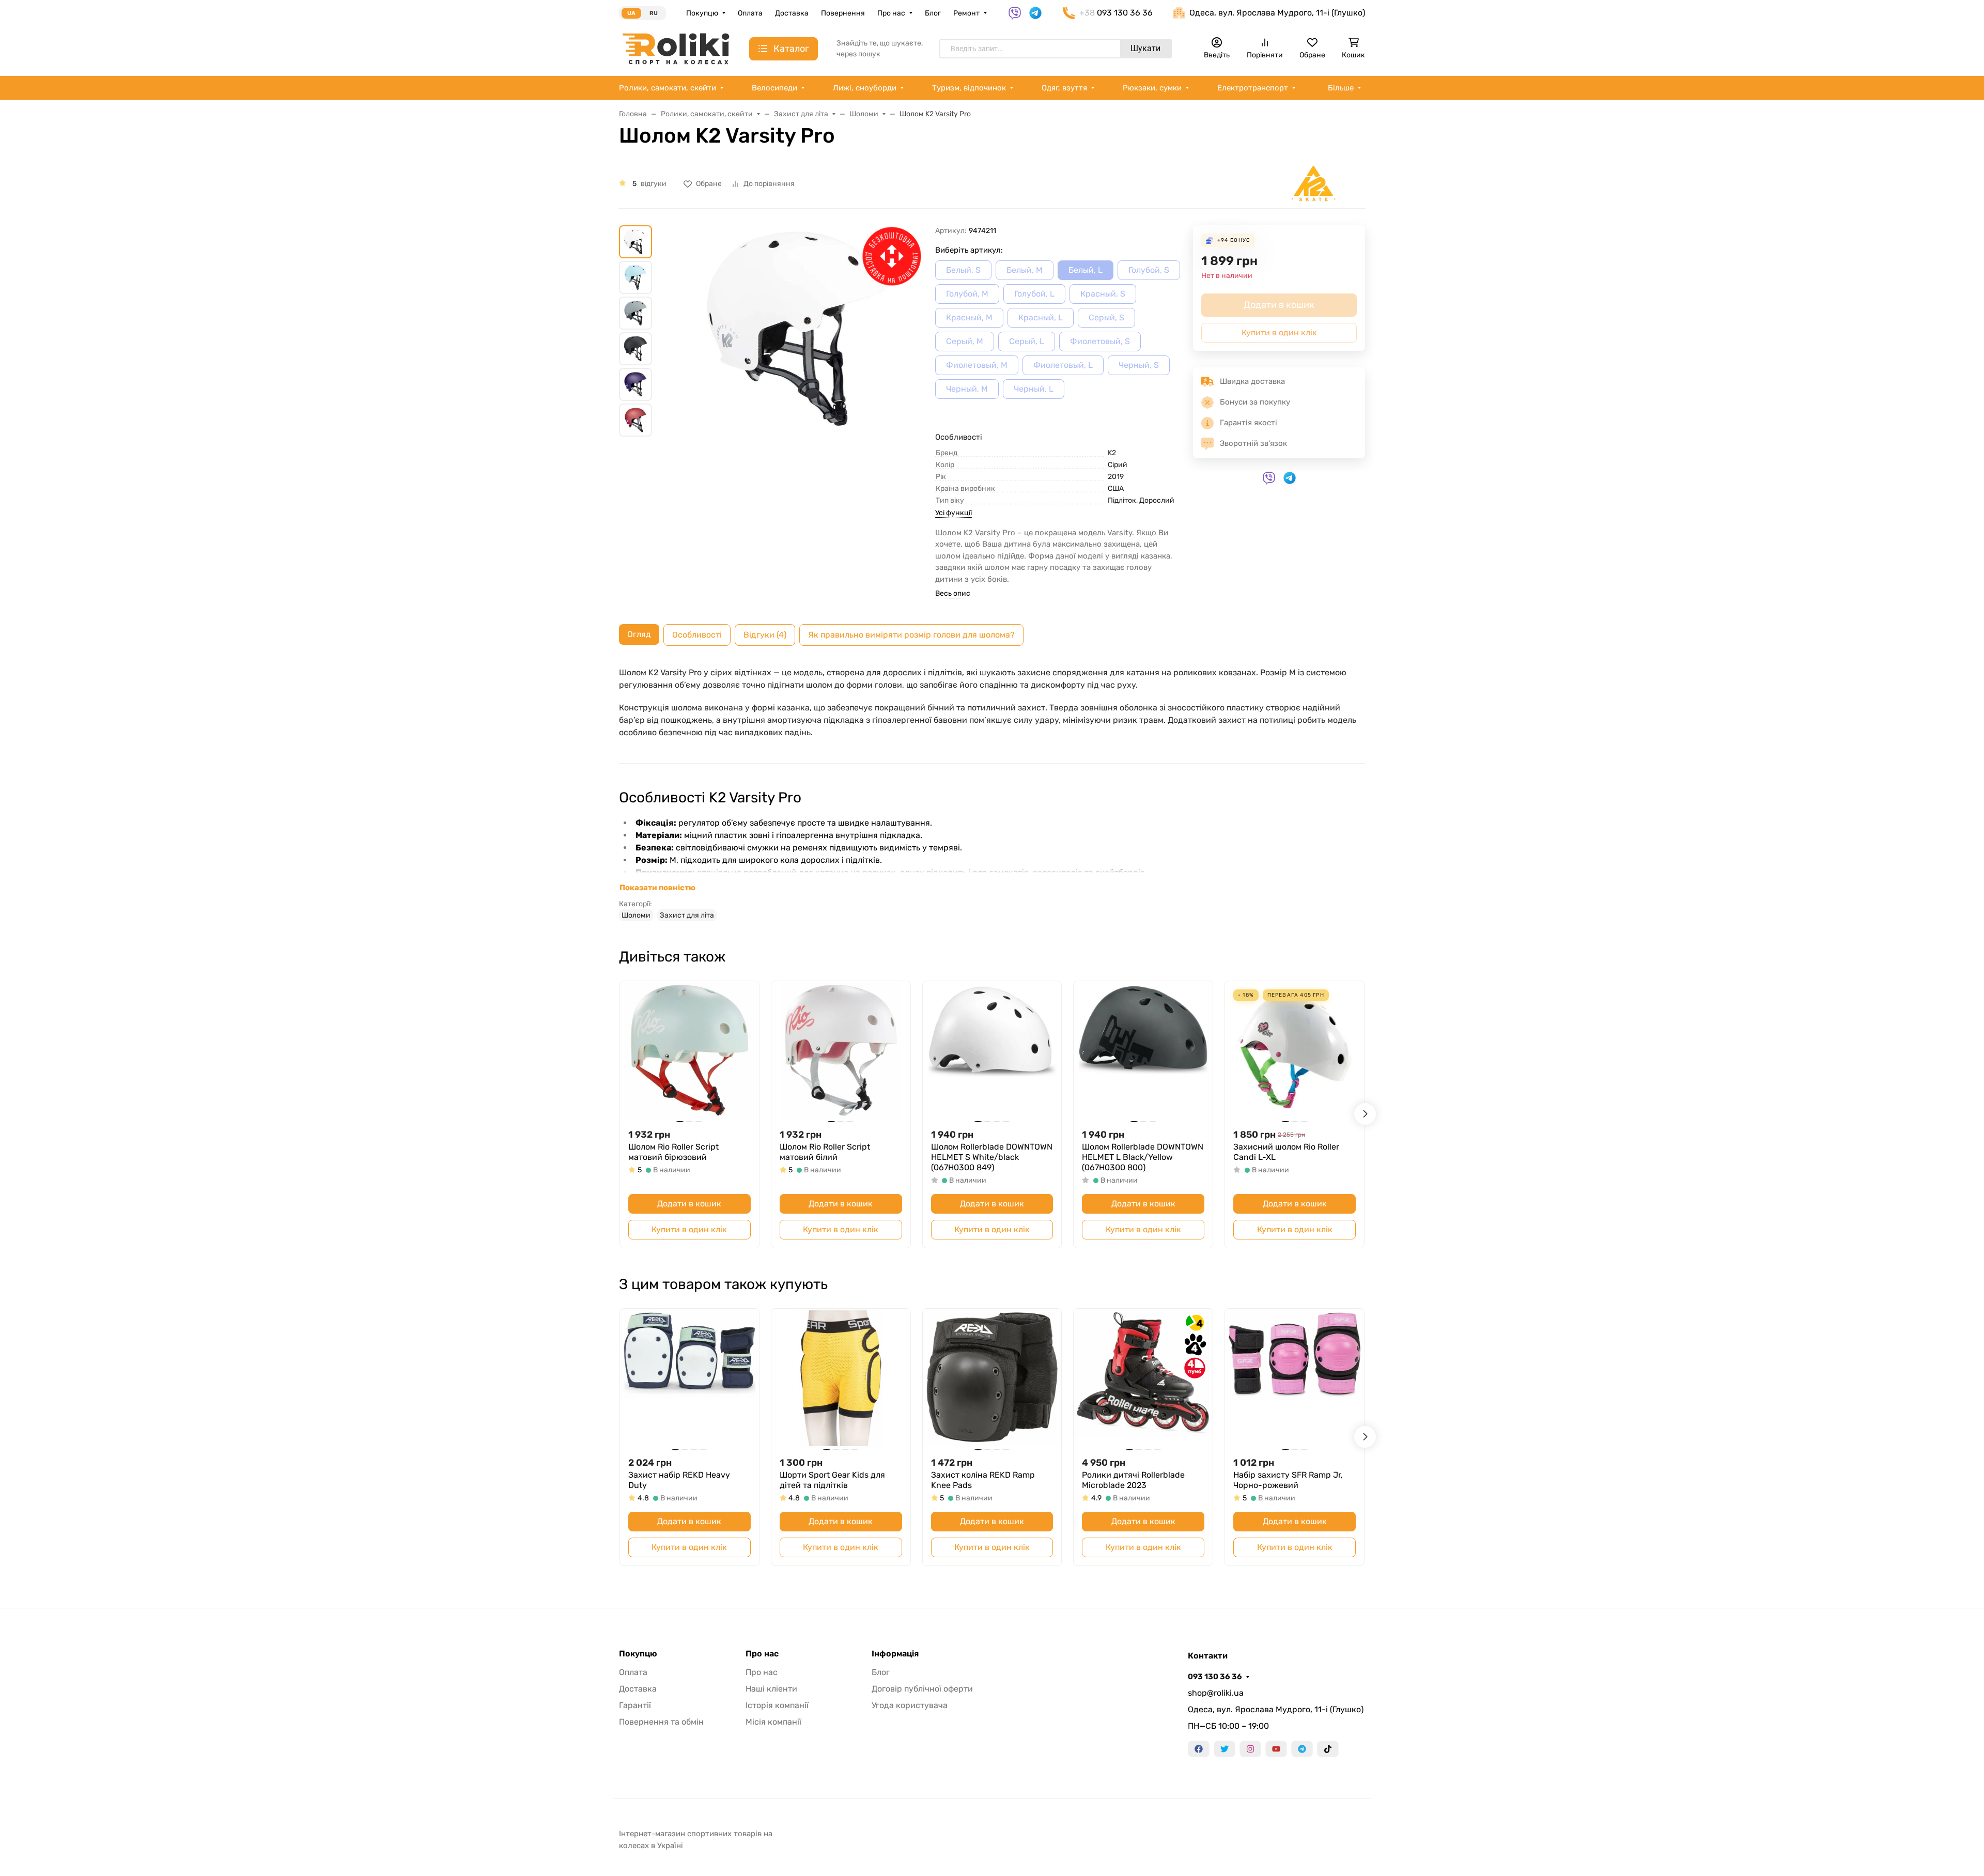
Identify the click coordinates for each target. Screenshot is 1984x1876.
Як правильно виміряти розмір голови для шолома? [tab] (911, 635)
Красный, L (1041, 317)
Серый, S (1106, 317)
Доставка (792, 13)
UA (631, 13)
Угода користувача (910, 1705)
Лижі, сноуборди (865, 88)
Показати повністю (657, 888)
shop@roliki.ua (1216, 1693)
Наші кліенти (771, 1689)
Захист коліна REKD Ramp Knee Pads (983, 1480)
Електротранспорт (1253, 88)
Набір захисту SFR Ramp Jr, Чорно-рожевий (1288, 1480)
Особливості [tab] (697, 635)
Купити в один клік (689, 1229)
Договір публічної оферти (922, 1689)
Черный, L (1034, 389)
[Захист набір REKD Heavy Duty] (689, 1378)
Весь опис (953, 593)
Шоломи (636, 915)
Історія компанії (777, 1705)
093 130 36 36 (1215, 1677)
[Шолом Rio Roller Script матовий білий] (841, 1051)
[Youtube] (1276, 1749)
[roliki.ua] (676, 48)
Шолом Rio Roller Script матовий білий (825, 1152)
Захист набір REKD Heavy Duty (679, 1480)
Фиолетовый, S (1100, 341)
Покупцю (702, 13)
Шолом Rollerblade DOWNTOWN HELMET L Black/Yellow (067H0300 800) (1143, 1157)
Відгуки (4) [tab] (765, 635)
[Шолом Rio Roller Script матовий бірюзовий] (689, 1051)
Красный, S (1103, 294)
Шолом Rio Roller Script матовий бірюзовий (673, 1152)
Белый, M (1025, 270)
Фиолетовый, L (1063, 365)
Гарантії (635, 1705)
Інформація (895, 1654)
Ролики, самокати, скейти (668, 88)
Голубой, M (967, 294)
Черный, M (967, 389)
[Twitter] (1225, 1749)
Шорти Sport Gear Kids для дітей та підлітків (832, 1480)
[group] (796, 377)
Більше (1341, 88)
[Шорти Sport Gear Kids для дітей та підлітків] (841, 1378)
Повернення (843, 13)
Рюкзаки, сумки (1152, 88)
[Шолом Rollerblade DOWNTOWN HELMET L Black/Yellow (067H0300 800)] (1143, 1051)
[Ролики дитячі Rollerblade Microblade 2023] (1143, 1378)
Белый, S (963, 270)
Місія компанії (773, 1722)
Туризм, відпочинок (969, 88)
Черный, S (1139, 365)
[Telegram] (1302, 1749)
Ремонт (966, 13)
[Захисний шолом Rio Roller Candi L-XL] (1295, 1051)
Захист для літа (687, 915)
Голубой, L (1034, 294)
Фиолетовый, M (977, 365)
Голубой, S (1149, 270)
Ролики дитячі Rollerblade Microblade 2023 (1133, 1480)
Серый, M (965, 341)
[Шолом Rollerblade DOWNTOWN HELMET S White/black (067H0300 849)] (992, 1051)
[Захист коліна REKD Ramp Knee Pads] (992, 1378)
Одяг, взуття (1064, 88)
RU (654, 13)
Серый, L (1027, 341)
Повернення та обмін (661, 1722)
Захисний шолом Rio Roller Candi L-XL (1286, 1152)
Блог (933, 13)
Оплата (750, 13)
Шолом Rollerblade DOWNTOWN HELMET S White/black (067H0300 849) (992, 1157)
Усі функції (954, 513)
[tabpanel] (992, 794)
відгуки (654, 184)
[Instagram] (1250, 1749)
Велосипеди (774, 88)
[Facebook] (1199, 1749)
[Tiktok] (1328, 1749)
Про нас (891, 13)
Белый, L (1086, 270)
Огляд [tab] (639, 634)
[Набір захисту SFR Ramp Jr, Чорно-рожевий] (1295, 1378)
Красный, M (969, 317)
